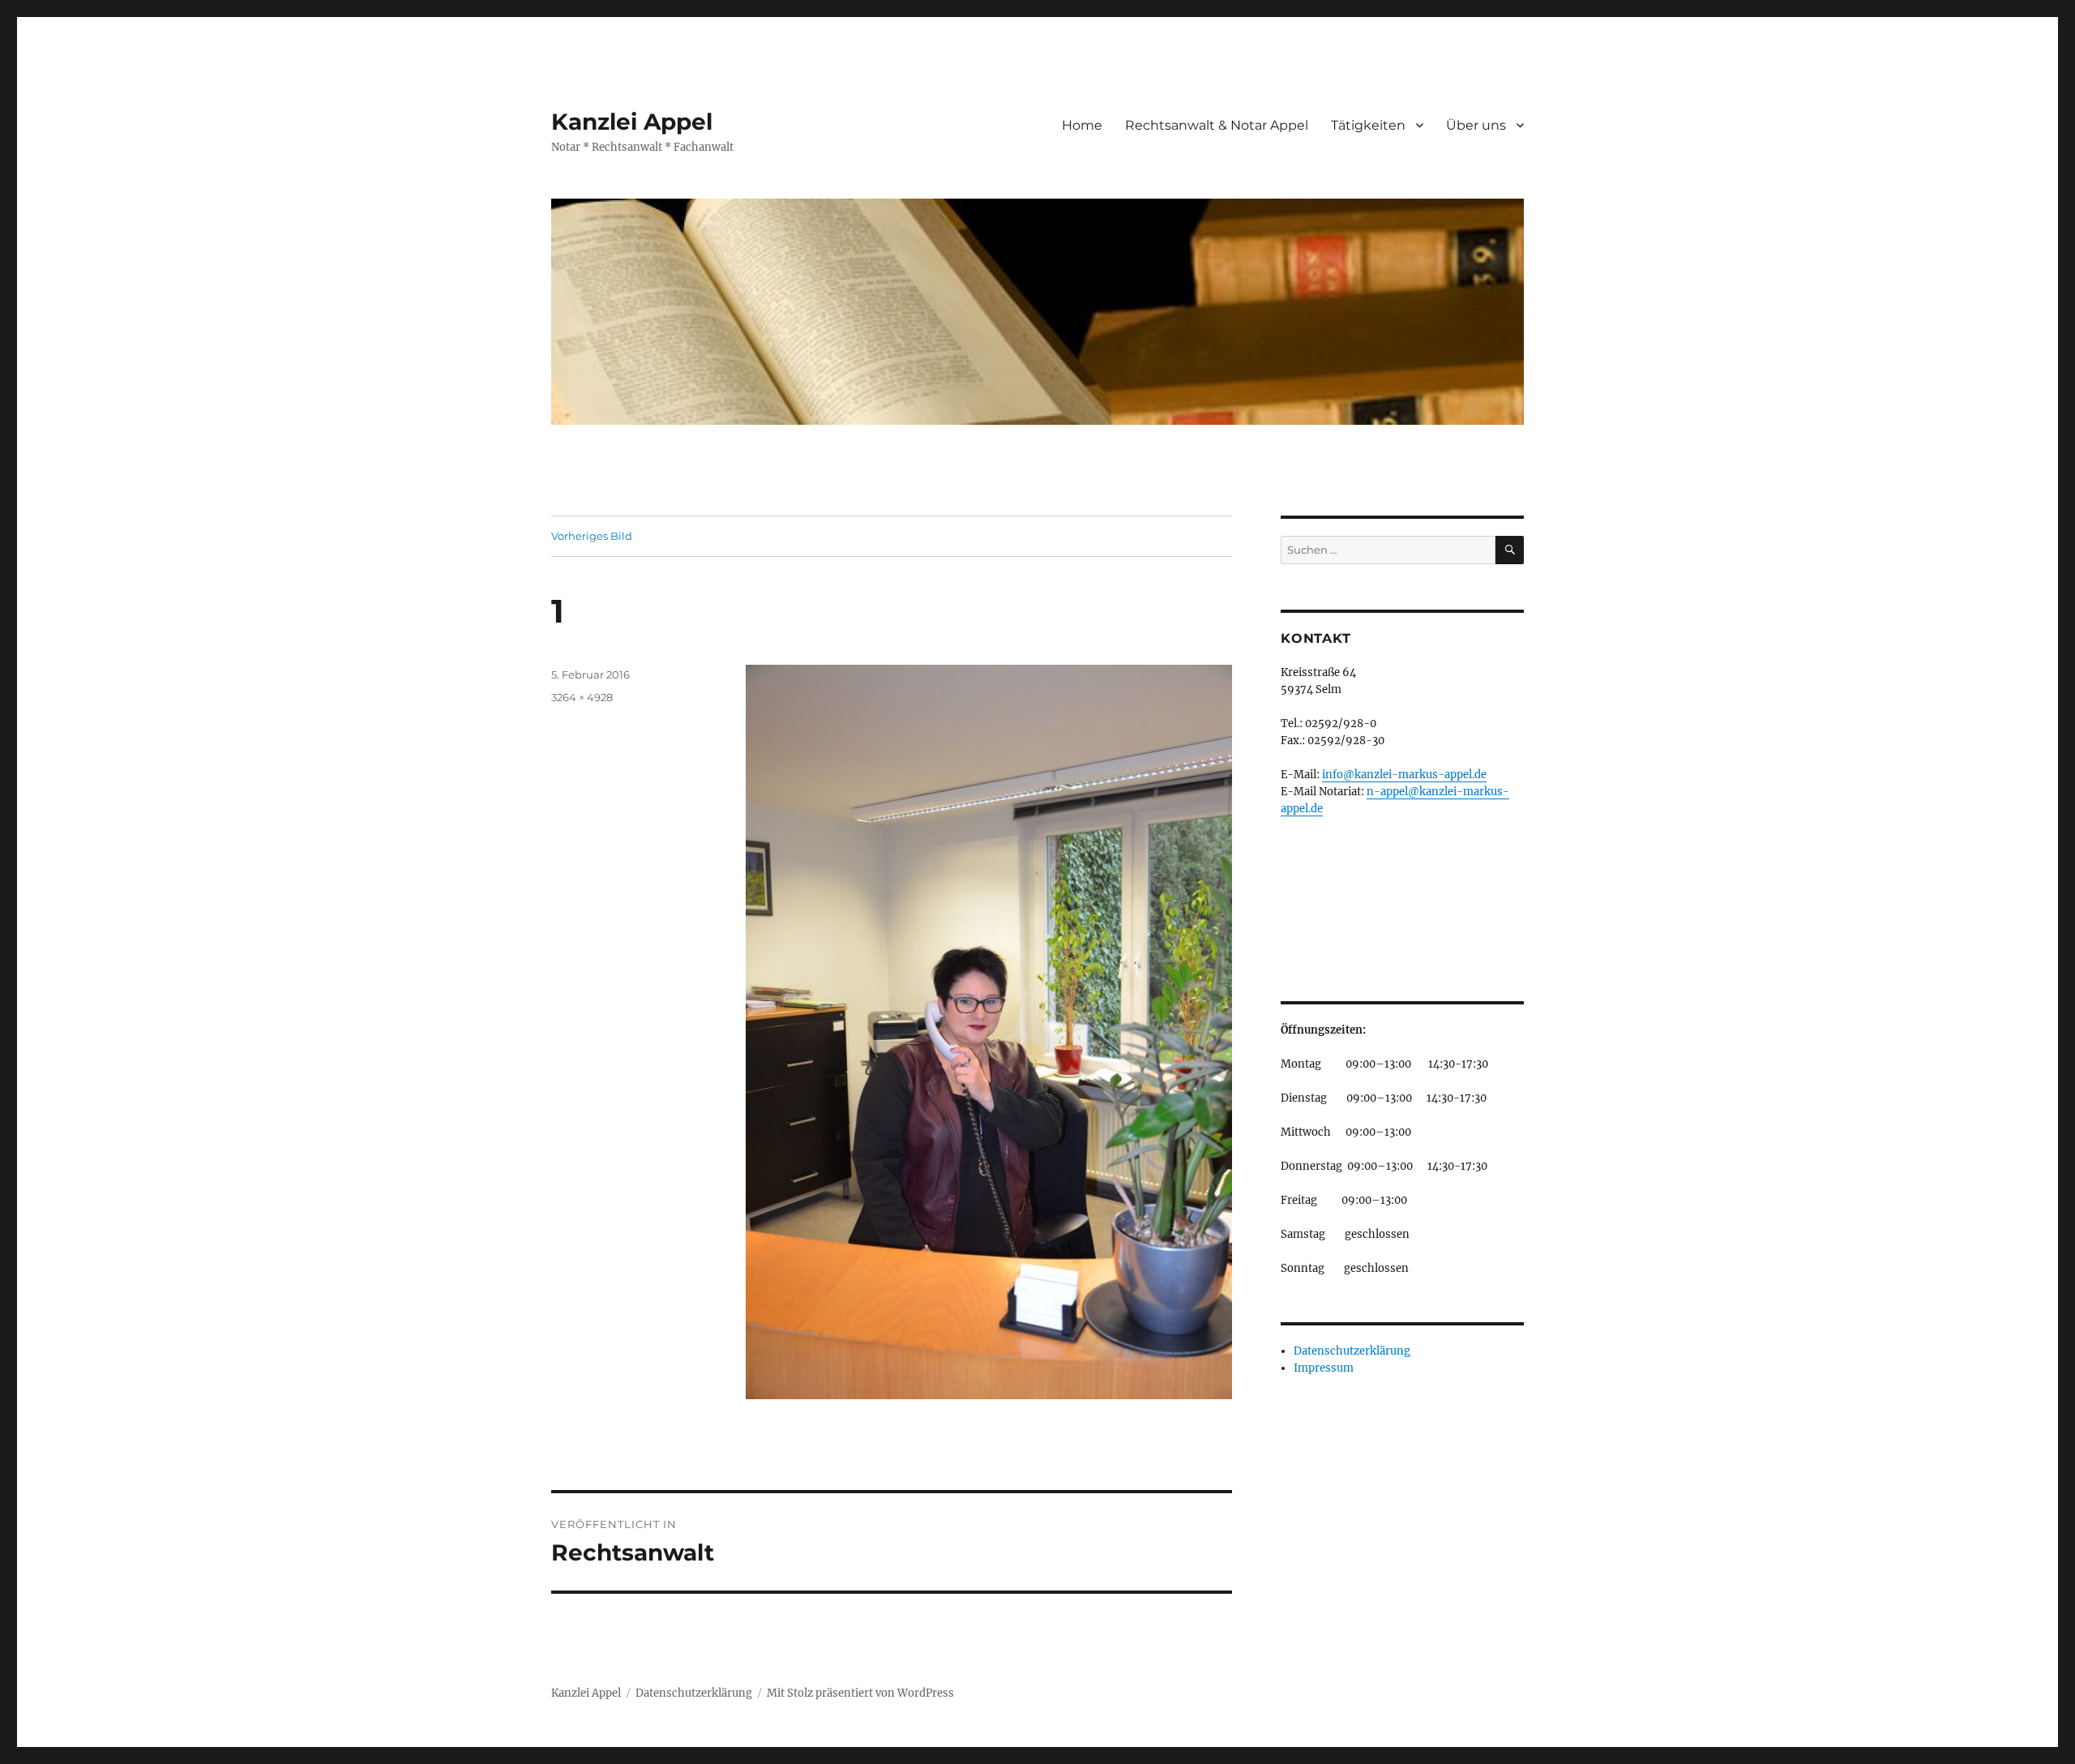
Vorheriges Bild (592, 536)
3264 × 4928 (582, 697)
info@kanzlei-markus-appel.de (1404, 775)
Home (1082, 125)
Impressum (1324, 1368)
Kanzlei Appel (632, 122)
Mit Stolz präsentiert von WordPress (860, 1693)
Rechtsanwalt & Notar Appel (1217, 125)
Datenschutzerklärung (1352, 1351)
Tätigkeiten (1368, 125)
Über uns (1476, 125)
